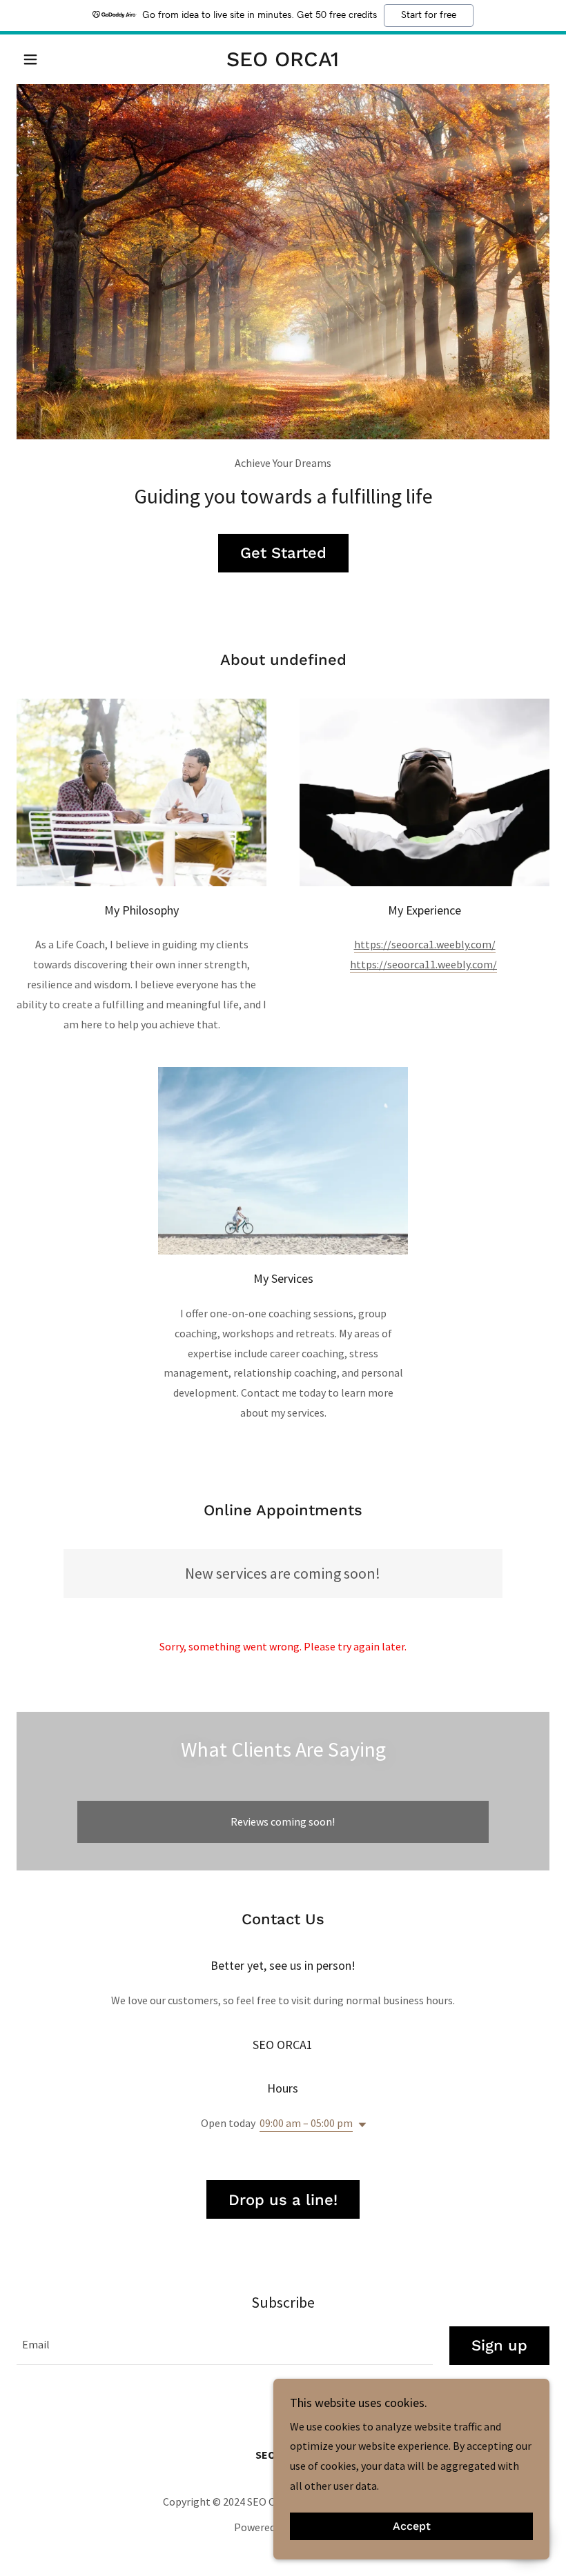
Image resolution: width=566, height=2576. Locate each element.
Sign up (499, 2345)
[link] (283, 62)
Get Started (283, 553)
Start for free (429, 15)
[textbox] (225, 2346)
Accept (412, 2527)
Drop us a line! (283, 2200)
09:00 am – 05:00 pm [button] (306, 2123)
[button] (57, 59)
